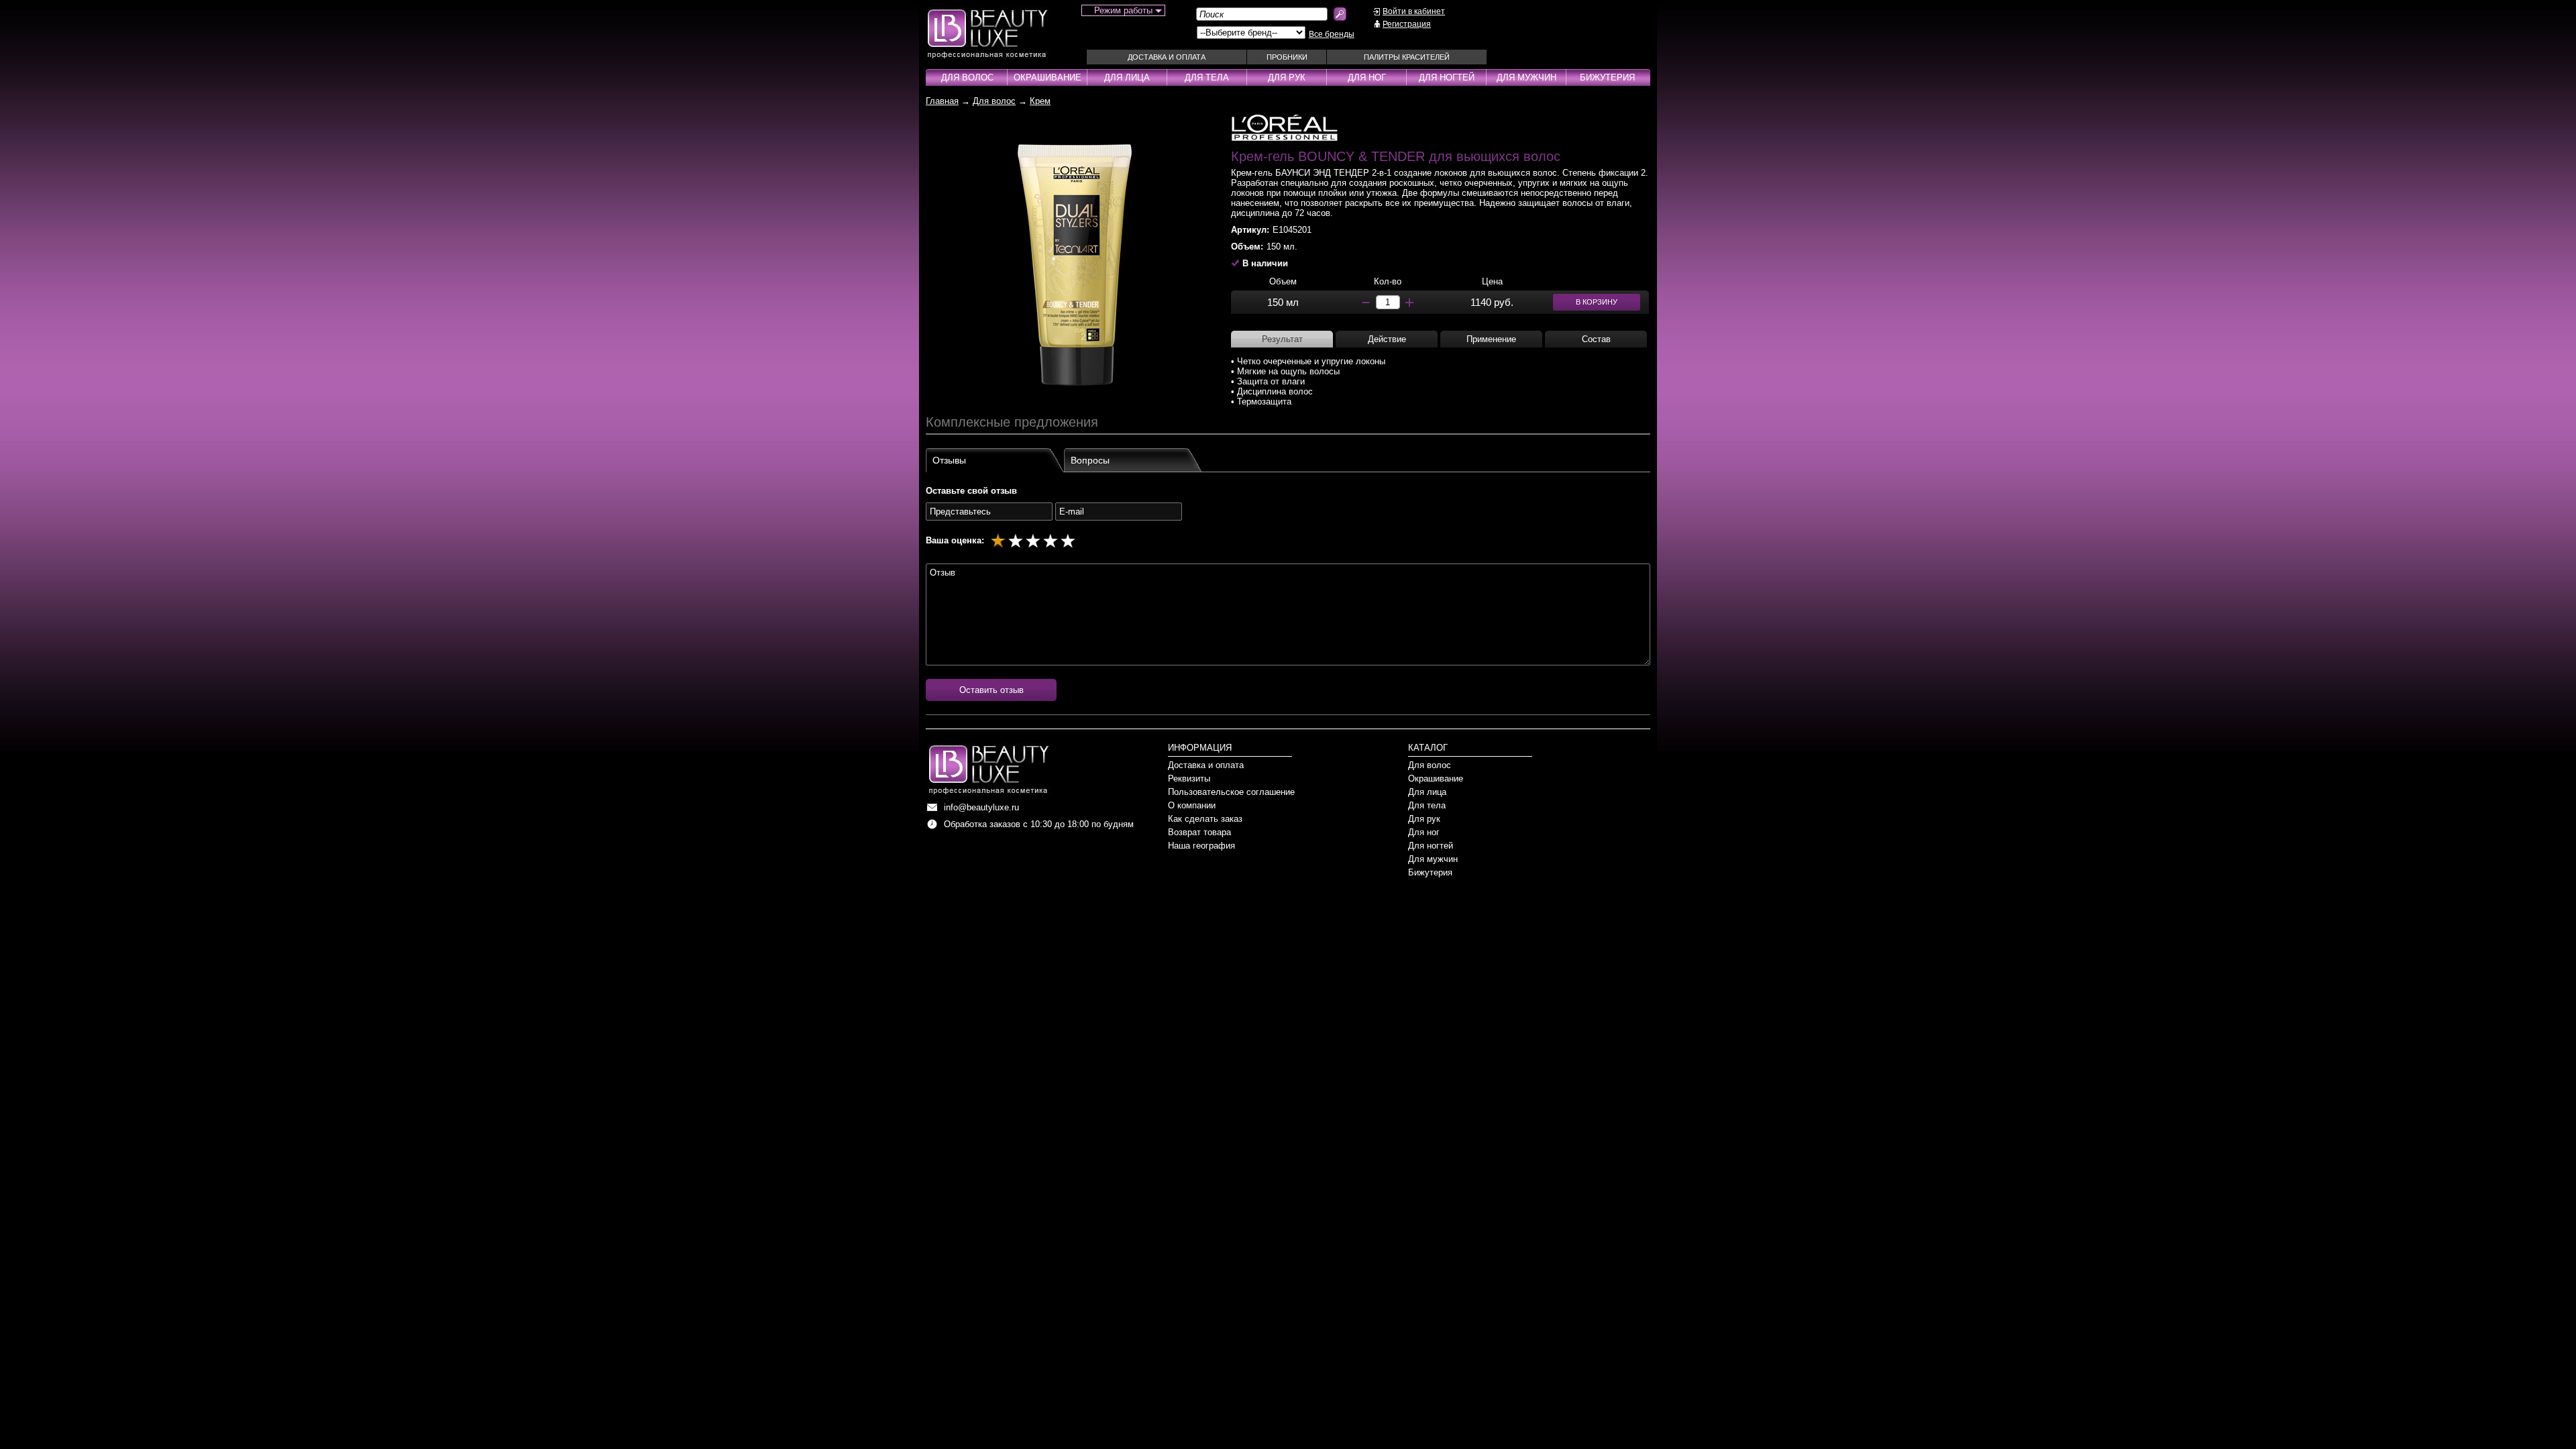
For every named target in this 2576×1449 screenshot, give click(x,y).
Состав (1596, 339)
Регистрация (1407, 24)
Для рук (1287, 77)
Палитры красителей (1407, 57)
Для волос (967, 77)
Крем (1040, 101)
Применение (1491, 339)
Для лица (1127, 77)
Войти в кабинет (1414, 11)
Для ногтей (1447, 77)
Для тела (1207, 77)
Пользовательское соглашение (1231, 792)
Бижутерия (1607, 77)
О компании (1192, 805)
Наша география (1201, 846)
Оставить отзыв (991, 690)
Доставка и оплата (1167, 57)
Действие (1387, 339)
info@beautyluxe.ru (981, 807)
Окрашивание (1048, 77)
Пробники (1287, 57)
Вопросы (1090, 460)
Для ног (1367, 77)
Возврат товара (1199, 832)
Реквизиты (1189, 779)
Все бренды (1332, 34)
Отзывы (949, 460)
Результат (1282, 339)
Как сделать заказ (1205, 819)
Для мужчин (1526, 77)
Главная (942, 101)
